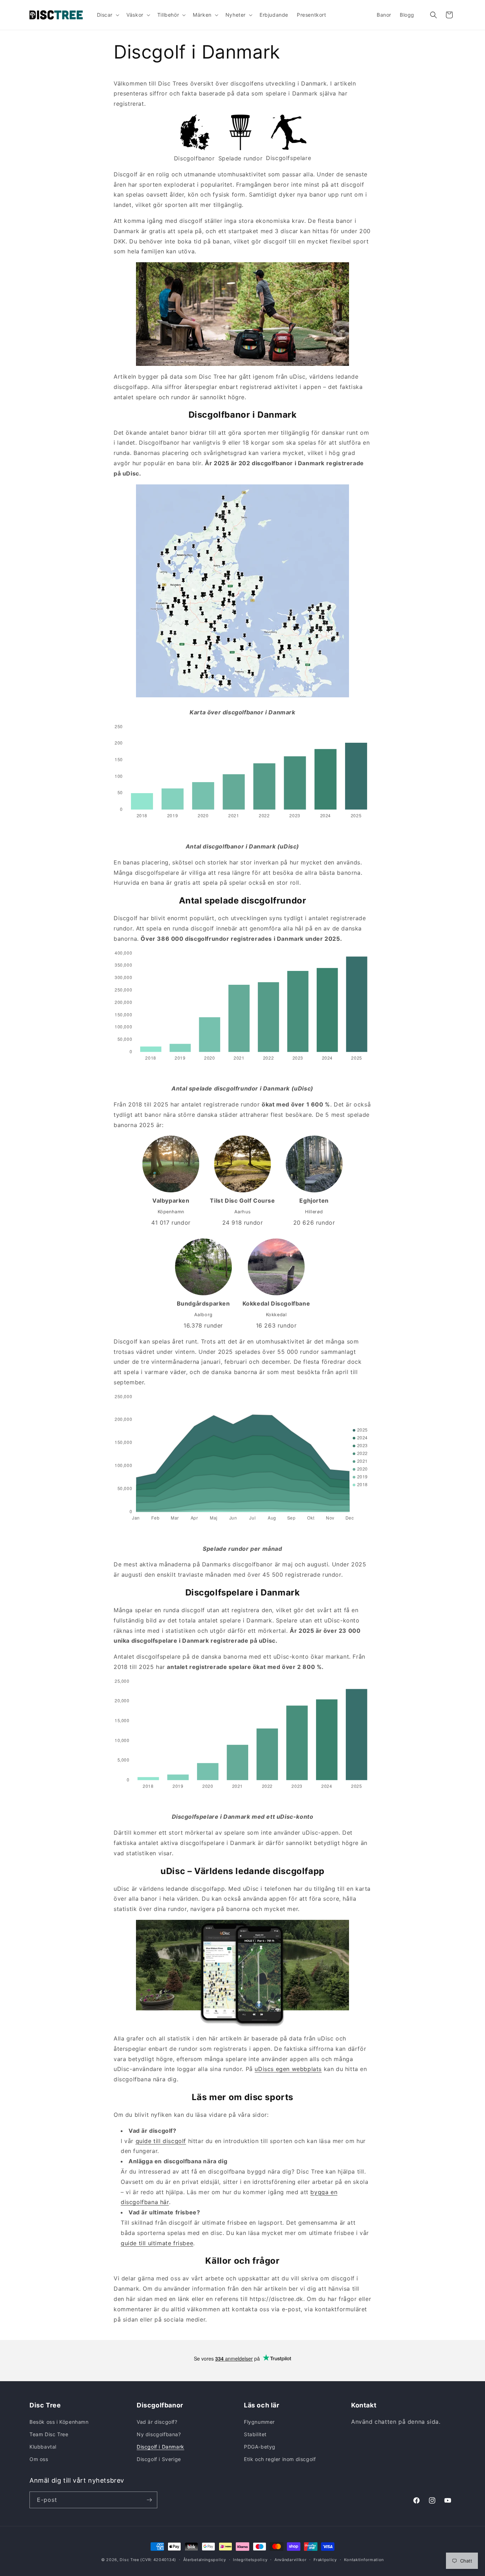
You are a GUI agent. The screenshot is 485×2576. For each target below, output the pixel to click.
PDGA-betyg (260, 2447)
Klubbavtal (43, 2447)
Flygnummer (259, 2422)
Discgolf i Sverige (159, 2459)
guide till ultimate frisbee (157, 2243)
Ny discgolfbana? (159, 2434)
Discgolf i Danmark (160, 2447)
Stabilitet (255, 2434)
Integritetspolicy (250, 2560)
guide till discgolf (161, 2141)
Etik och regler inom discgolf (280, 2459)
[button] (108, 15)
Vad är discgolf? (157, 2422)
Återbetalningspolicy (205, 2560)
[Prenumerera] (149, 2500)
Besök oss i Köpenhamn (59, 2422)
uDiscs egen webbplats (288, 2069)
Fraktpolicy (325, 2560)
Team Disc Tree (49, 2434)
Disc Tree (129, 2560)
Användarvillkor (291, 2560)
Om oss (39, 2459)
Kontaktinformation (364, 2560)
